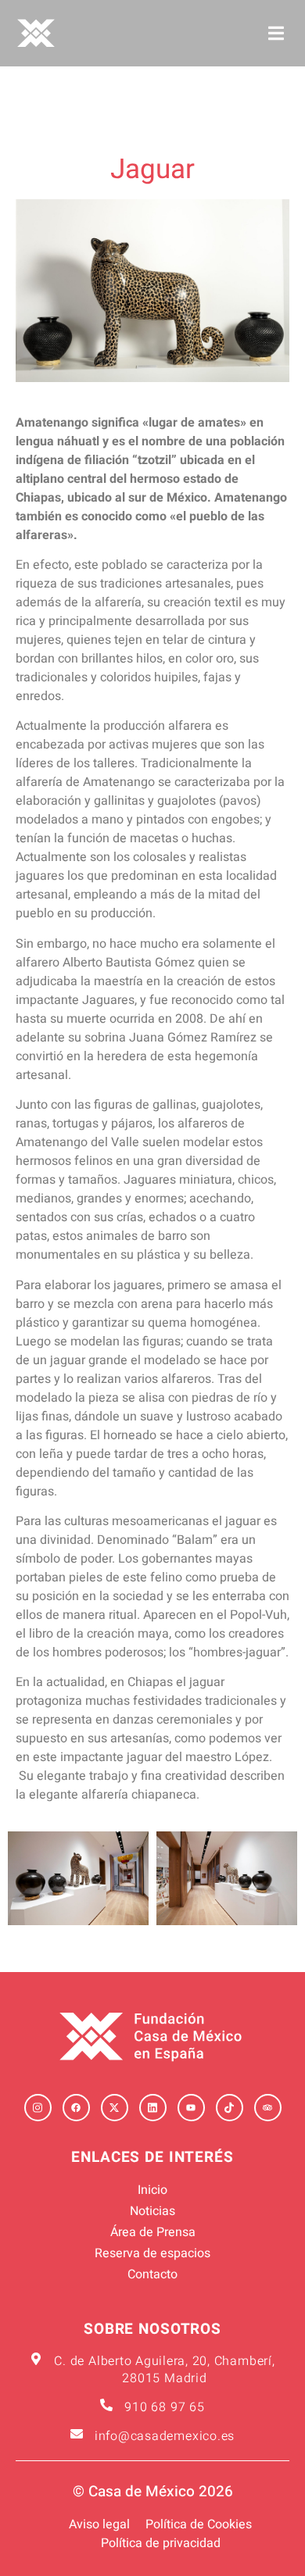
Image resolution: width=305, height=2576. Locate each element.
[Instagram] (38, 2108)
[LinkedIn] (153, 2108)
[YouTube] (191, 2108)
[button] (276, 33)
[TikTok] (230, 2108)
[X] (115, 2108)
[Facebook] (76, 2108)
